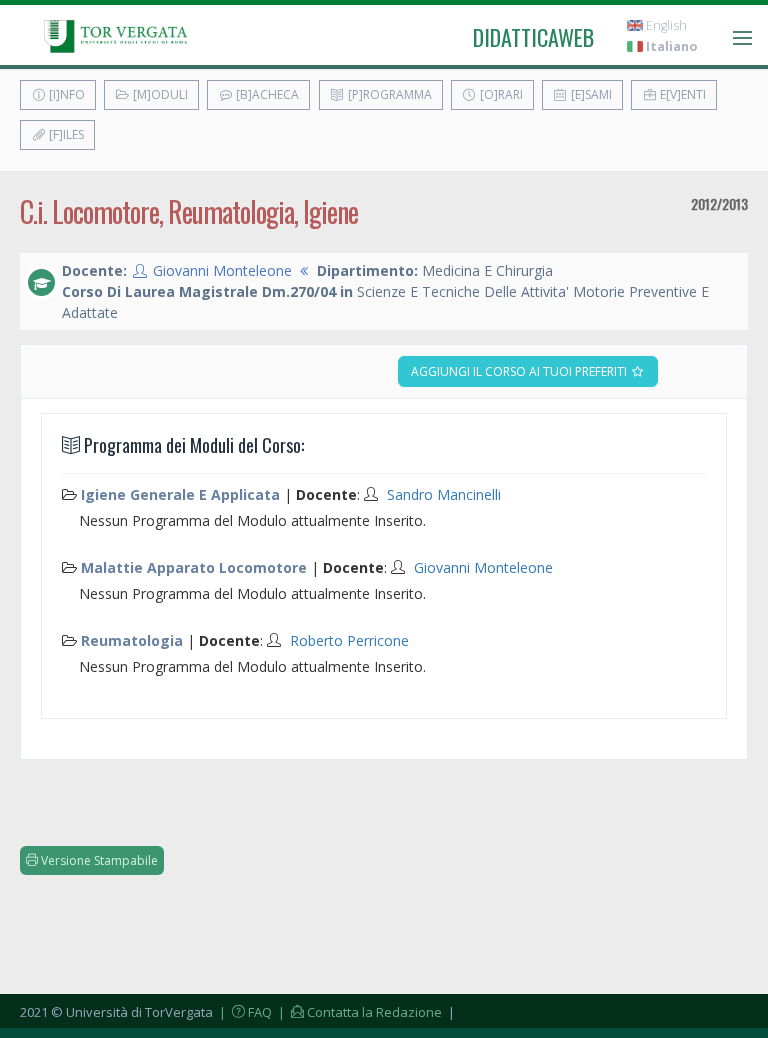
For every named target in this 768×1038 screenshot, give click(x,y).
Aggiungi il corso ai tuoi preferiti (520, 371)
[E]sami (590, 94)
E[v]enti (681, 94)
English (665, 25)
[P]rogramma (388, 94)
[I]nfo (65, 94)
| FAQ (244, 1012)
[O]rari (500, 94)
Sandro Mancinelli (444, 494)
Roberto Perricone (349, 640)
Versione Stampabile (98, 860)
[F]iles (65, 134)
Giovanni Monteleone (222, 270)
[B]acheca (266, 94)
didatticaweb (533, 37)
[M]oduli (159, 94)
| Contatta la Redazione (358, 1012)
